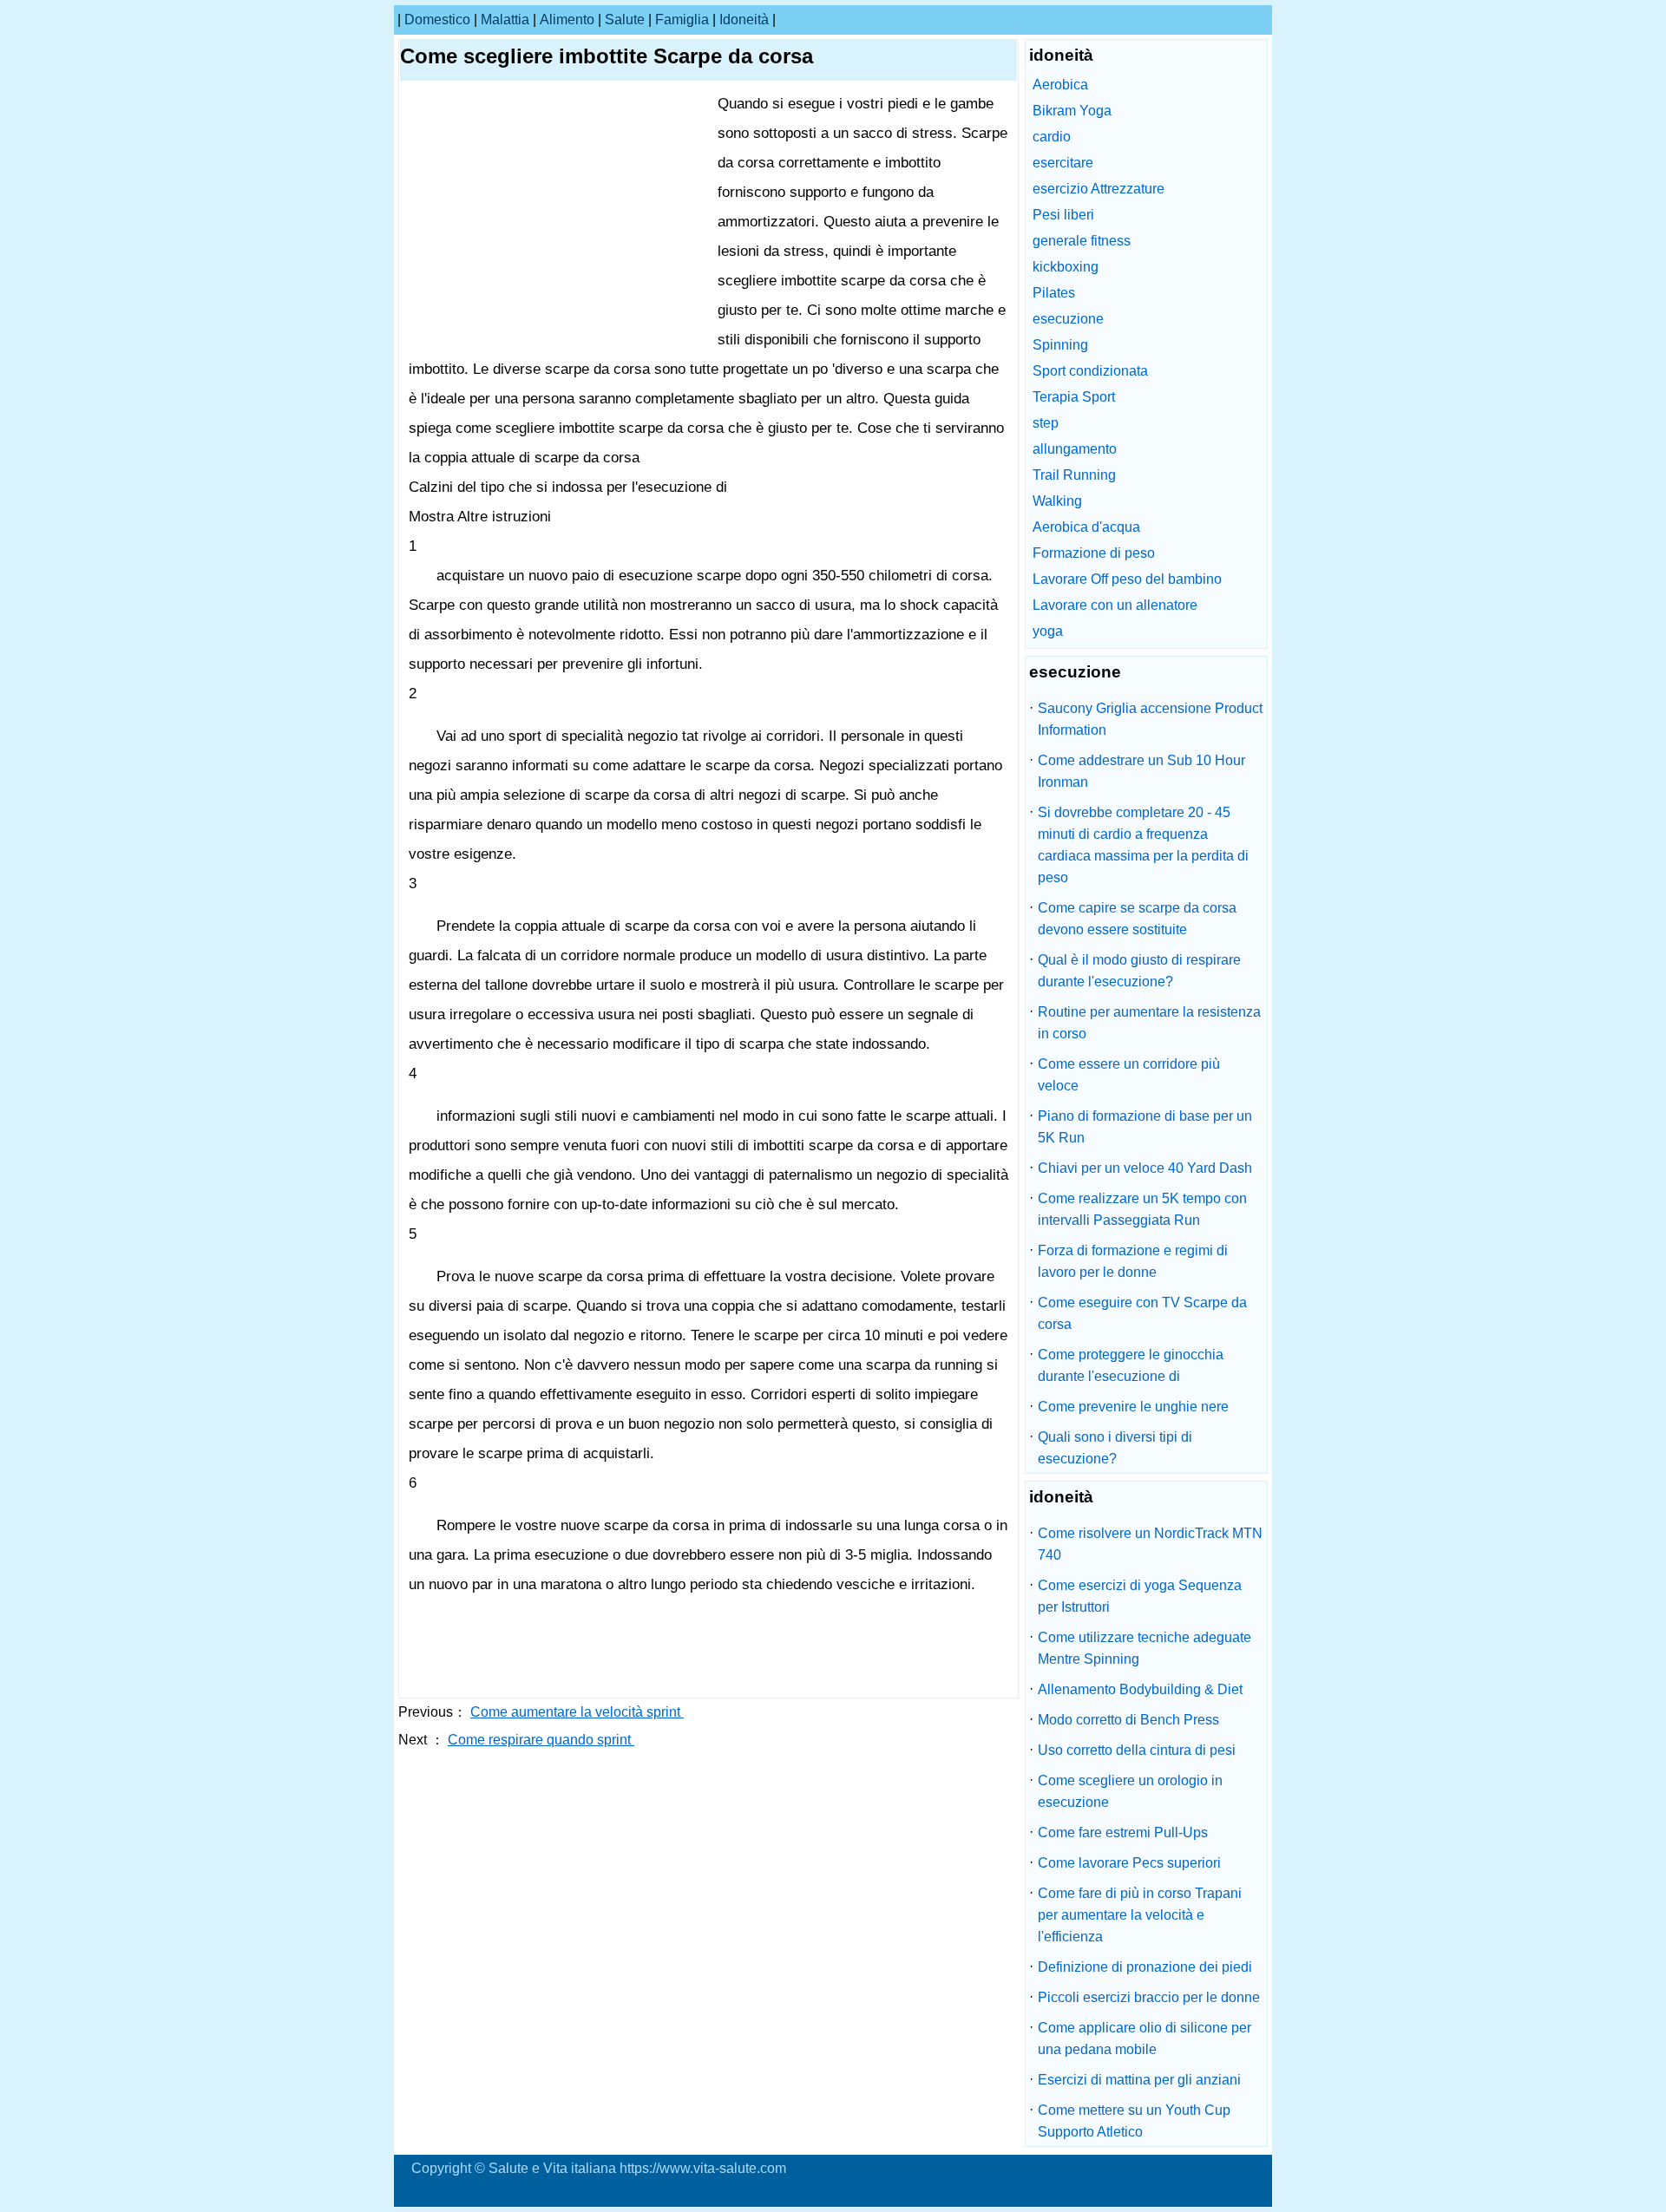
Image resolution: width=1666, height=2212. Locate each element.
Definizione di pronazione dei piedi (1145, 1967)
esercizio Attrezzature (1099, 189)
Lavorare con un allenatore (1115, 605)
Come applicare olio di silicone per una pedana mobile (1145, 2039)
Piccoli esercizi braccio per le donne (1149, 1997)
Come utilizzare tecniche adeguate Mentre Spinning (1145, 1648)
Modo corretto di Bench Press (1128, 1720)
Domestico (437, 20)
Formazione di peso (1094, 553)
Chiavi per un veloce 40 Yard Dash (1145, 1168)
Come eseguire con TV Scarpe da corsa (1142, 1313)
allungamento (1075, 449)
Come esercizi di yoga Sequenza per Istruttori (1140, 1596)
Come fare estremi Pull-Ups (1123, 1832)
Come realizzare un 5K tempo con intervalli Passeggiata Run (1142, 1209)
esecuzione (1068, 319)
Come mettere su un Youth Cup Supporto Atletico (1134, 2121)
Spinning (1060, 345)
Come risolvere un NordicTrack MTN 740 (1150, 1544)
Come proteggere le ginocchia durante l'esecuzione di (1131, 1365)
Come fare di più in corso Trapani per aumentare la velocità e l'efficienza (1140, 1915)
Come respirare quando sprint (541, 1740)
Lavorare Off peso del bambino (1127, 579)
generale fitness (1082, 241)
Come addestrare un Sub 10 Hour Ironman (1141, 771)
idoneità (744, 20)
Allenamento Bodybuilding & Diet (1140, 1689)
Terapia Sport (1074, 397)
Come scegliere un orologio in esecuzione (1130, 1791)
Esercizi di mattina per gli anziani (1139, 2080)
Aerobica (1060, 85)
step (1046, 423)
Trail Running (1074, 475)
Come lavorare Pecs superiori (1129, 1863)
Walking (1057, 501)
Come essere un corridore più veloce (1129, 1075)
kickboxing (1066, 267)
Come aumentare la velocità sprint (577, 1712)
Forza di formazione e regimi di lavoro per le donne (1133, 1261)
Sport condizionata (1090, 371)
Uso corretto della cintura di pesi (1137, 1750)
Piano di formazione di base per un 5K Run (1145, 1127)
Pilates (1054, 293)
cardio (1052, 137)
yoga (1048, 631)
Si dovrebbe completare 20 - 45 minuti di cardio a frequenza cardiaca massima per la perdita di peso (1143, 845)
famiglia (682, 20)
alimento (567, 20)
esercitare (1063, 163)
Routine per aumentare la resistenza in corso (1149, 1023)
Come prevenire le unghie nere (1133, 1407)
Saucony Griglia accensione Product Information (1150, 719)
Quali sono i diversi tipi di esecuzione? (1115, 1448)
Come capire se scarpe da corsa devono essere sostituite (1137, 919)
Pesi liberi (1063, 215)
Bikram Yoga (1072, 111)
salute (625, 20)
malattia (505, 20)
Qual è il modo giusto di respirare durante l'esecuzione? (1139, 971)
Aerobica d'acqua (1086, 527)
